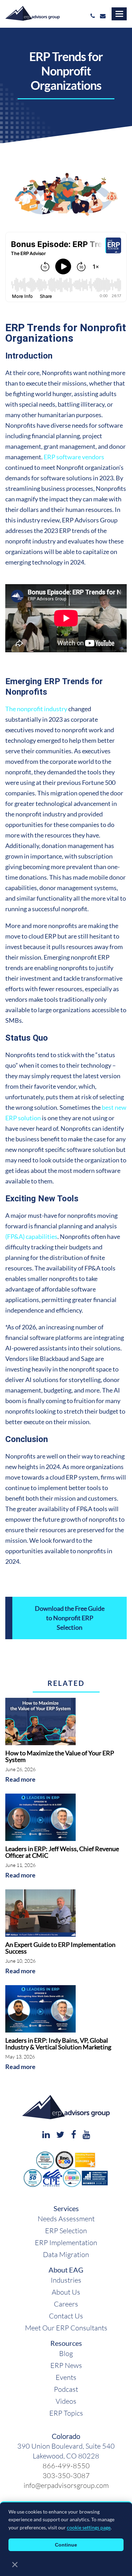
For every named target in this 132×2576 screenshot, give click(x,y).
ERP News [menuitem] (66, 2365)
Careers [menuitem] (66, 2304)
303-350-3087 (66, 2475)
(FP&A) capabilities (31, 1236)
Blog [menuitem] (66, 2353)
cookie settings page (89, 2527)
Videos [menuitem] (66, 2401)
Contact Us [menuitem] (66, 2316)
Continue (66, 2545)
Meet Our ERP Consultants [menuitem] (66, 2328)
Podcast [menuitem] (66, 2389)
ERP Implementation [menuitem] (66, 2242)
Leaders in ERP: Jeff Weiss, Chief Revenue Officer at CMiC (62, 1852)
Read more (20, 1779)
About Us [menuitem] (66, 2292)
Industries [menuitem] (66, 2280)
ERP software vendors (74, 457)
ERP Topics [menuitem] (66, 2413)
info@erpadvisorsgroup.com (66, 2485)
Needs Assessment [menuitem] (66, 2218)
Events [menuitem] (66, 2377)
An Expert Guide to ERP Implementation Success (60, 1948)
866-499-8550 (66, 2465)
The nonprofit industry (36, 709)
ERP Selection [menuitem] (66, 2230)
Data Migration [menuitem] (66, 2254)
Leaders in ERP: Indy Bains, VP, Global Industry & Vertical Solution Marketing (58, 2044)
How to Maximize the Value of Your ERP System (60, 1756)
